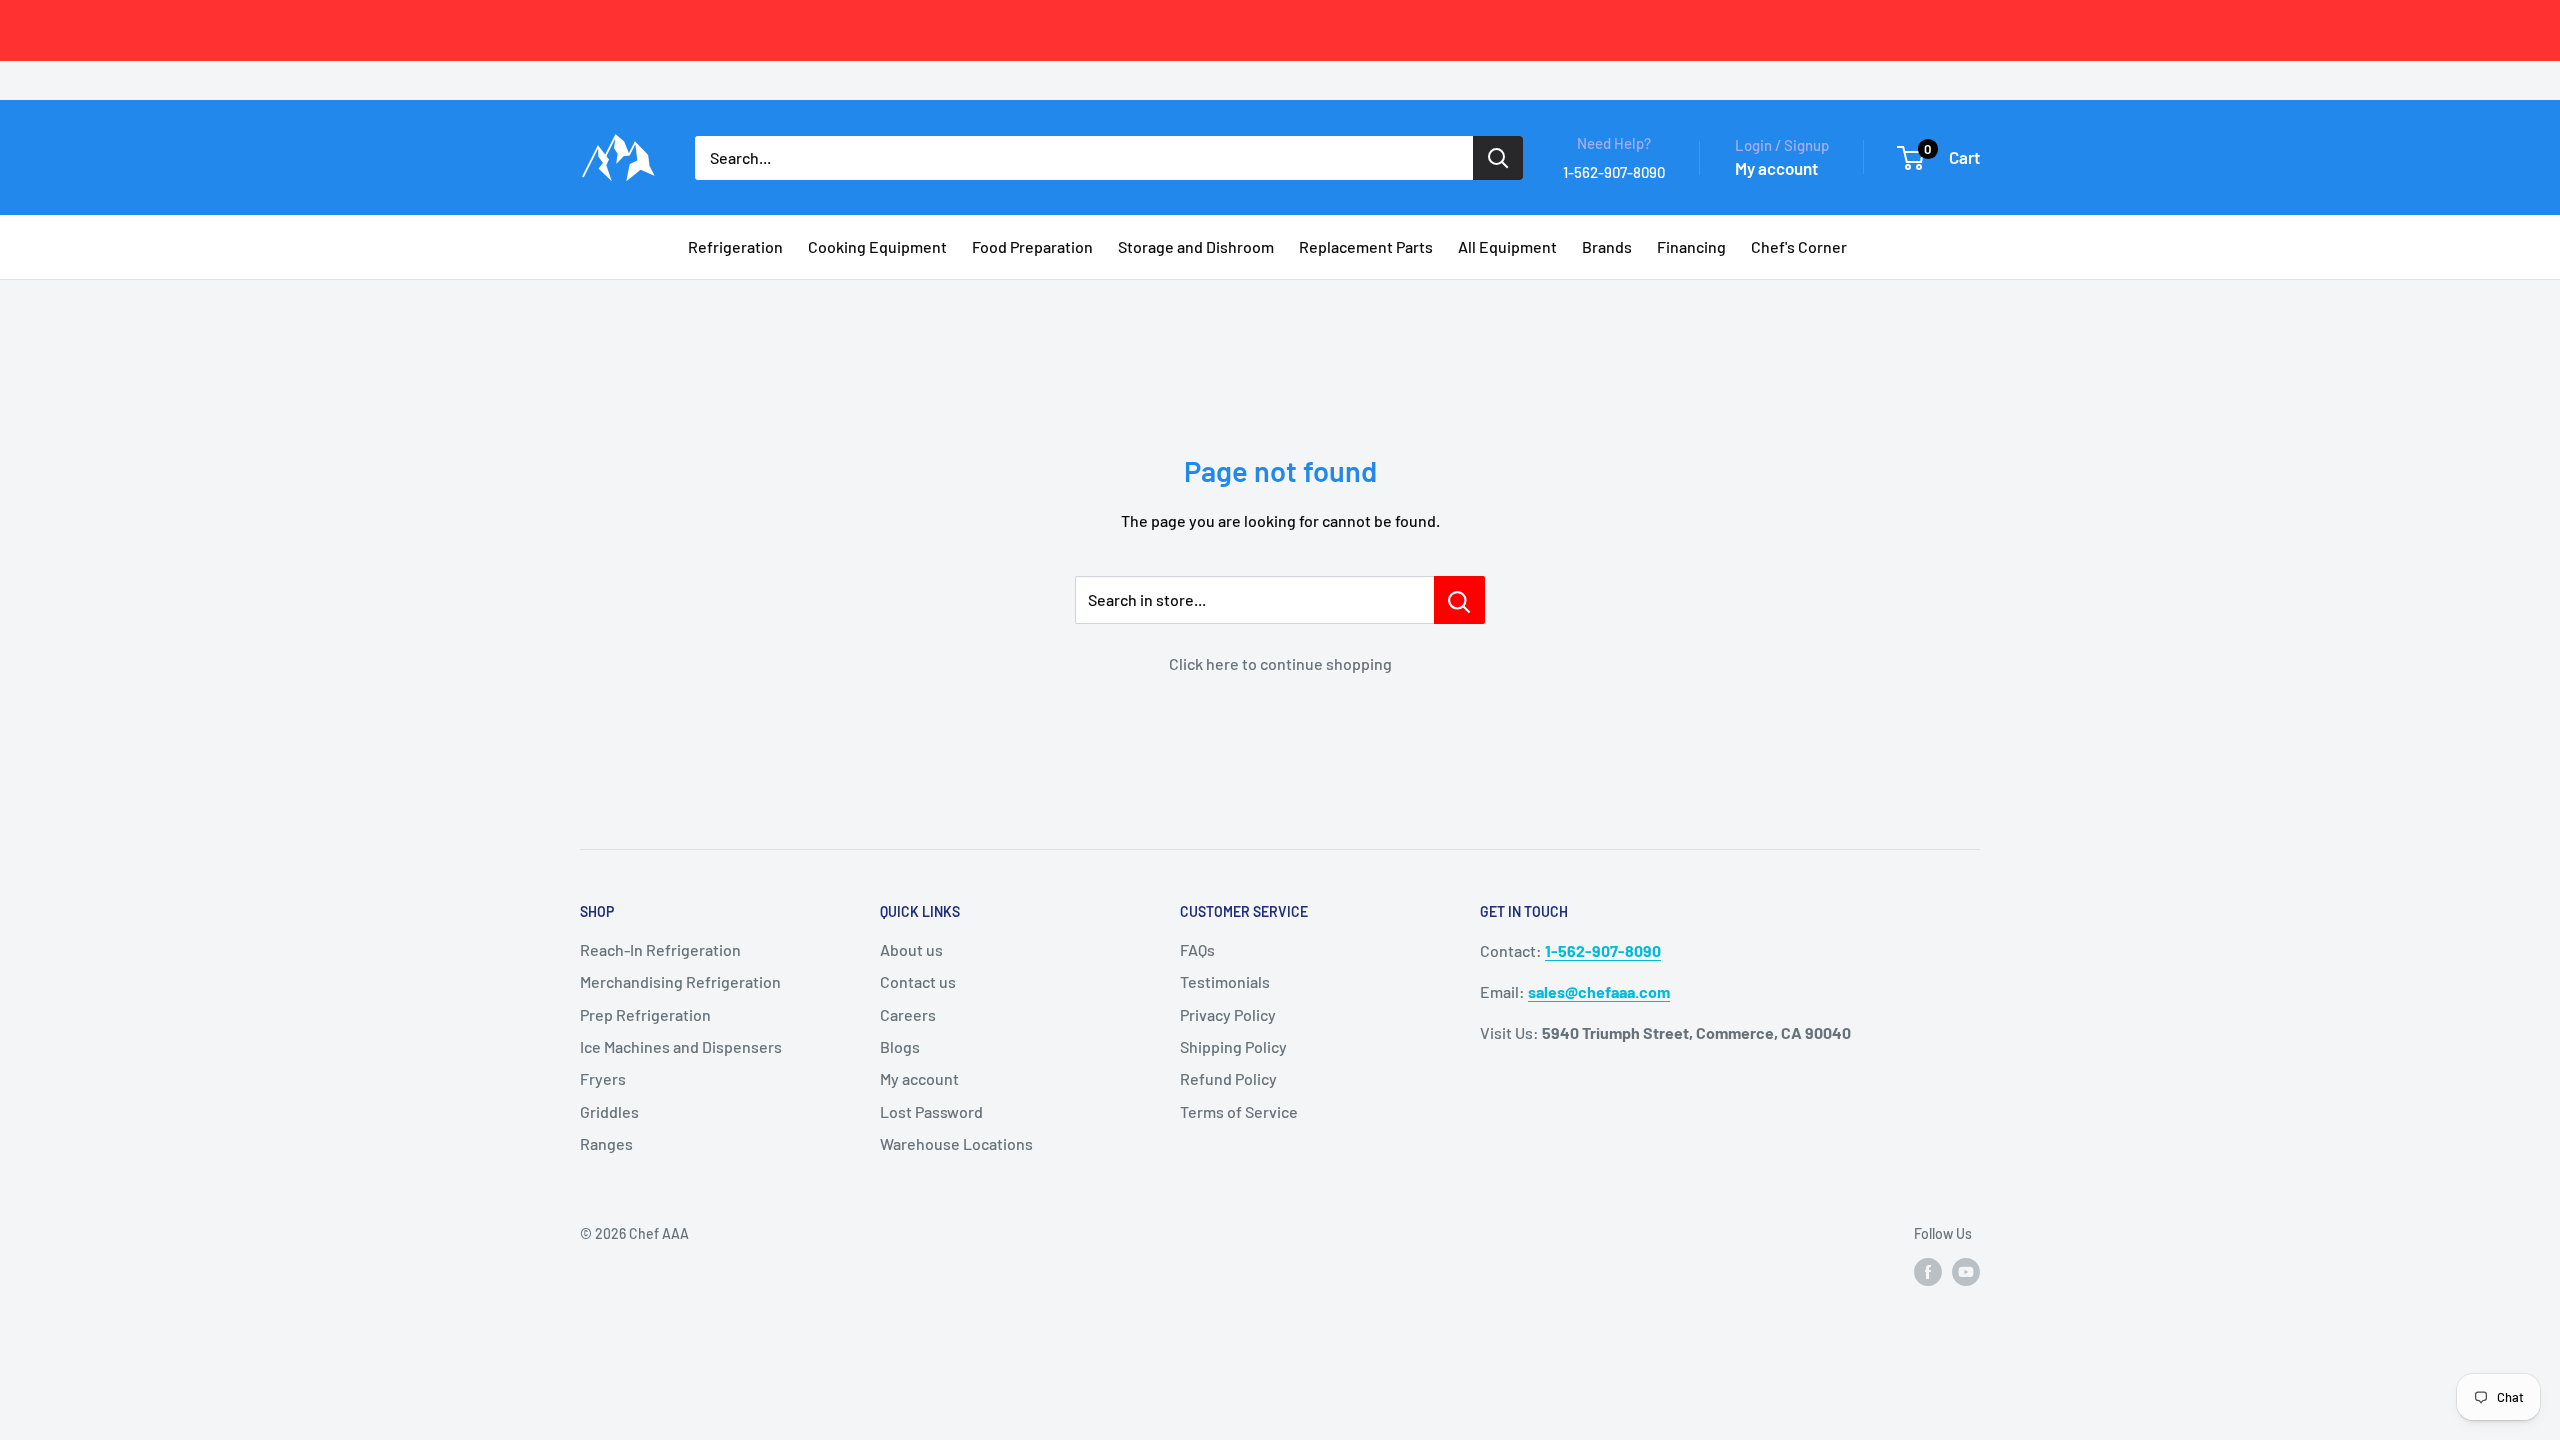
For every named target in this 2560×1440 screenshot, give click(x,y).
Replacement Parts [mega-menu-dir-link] (1366, 246)
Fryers (603, 1078)
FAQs (1197, 949)
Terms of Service (1239, 1111)
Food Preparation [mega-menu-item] (1032, 246)
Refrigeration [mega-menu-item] (735, 246)
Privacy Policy (1228, 1014)
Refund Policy (1228, 1078)
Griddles (609, 1111)
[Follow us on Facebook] (1928, 1272)
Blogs (900, 1046)
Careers (908, 1014)
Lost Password (931, 1111)
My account (1776, 168)
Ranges (606, 1143)
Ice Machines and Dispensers (681, 1046)
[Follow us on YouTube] (1966, 1272)
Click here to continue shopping (1280, 663)
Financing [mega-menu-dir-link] (1691, 246)
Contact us (918, 981)
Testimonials (1225, 981)
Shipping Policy (1233, 1046)
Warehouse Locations (956, 1143)
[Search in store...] (1459, 600)
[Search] (1498, 158)
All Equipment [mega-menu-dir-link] (1507, 246)
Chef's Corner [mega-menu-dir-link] (1799, 246)
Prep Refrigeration (645, 1014)
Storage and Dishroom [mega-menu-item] (1196, 246)
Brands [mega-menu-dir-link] (1607, 246)
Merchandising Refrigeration (680, 981)
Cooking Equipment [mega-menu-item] (877, 246)
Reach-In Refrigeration (660, 949)
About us (911, 949)
